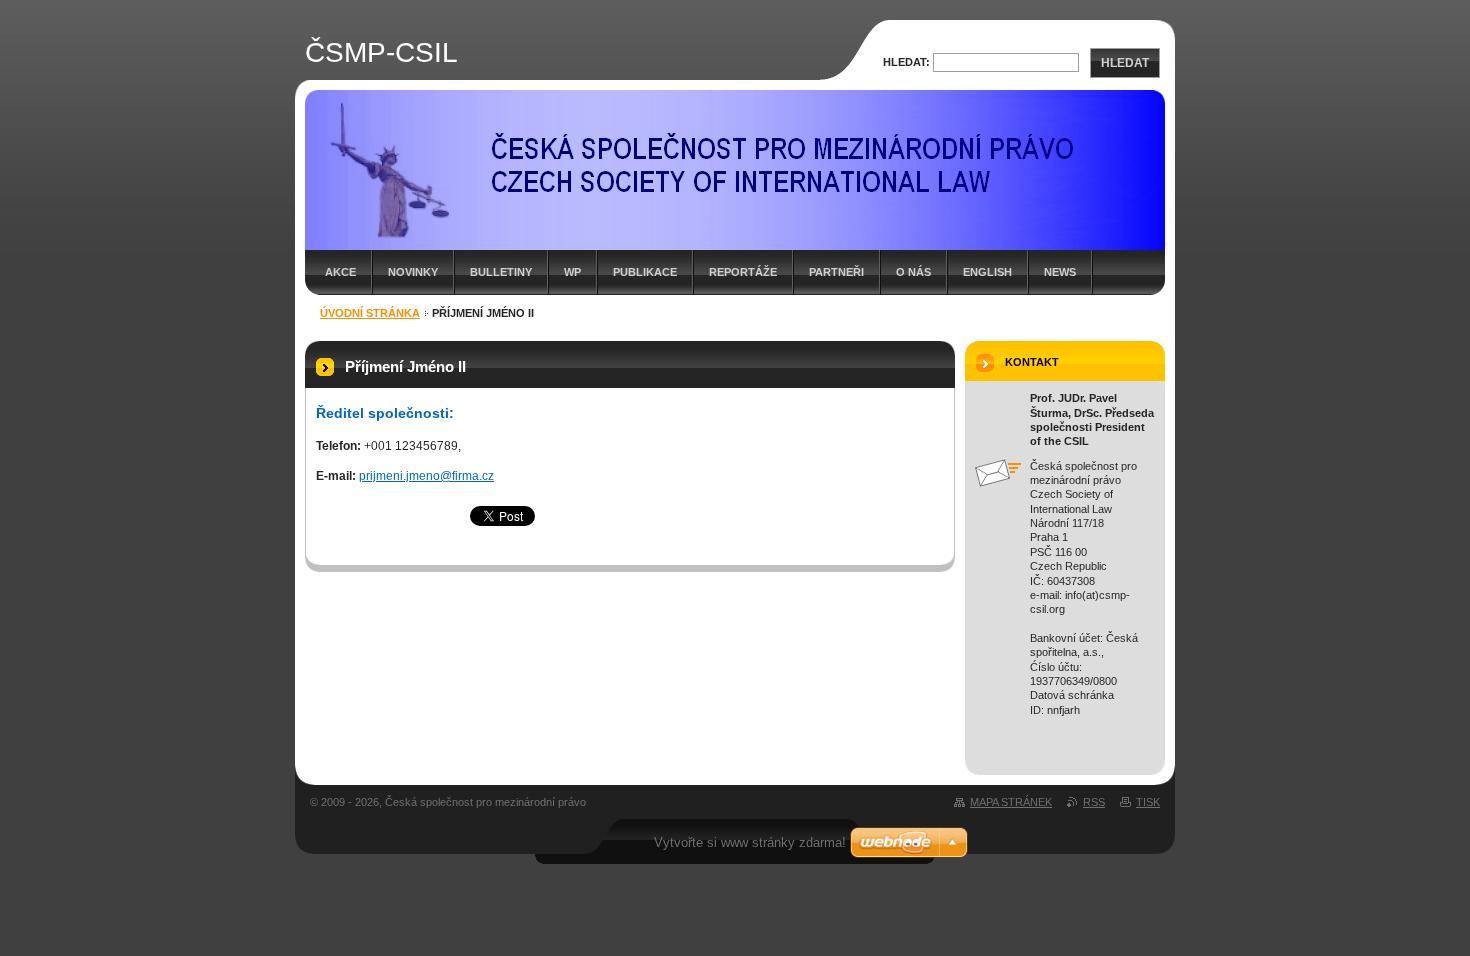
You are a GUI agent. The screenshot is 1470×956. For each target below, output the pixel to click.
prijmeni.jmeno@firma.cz (426, 476)
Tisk (1148, 802)
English (987, 272)
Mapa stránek (1011, 802)
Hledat (1125, 63)
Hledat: (906, 62)
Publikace (645, 272)
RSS (1094, 802)
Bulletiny (501, 272)
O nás (913, 272)
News (1060, 272)
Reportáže (743, 272)
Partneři (836, 272)
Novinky (413, 272)
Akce (340, 272)
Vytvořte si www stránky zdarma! (750, 842)
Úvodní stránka (370, 313)
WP (572, 272)
